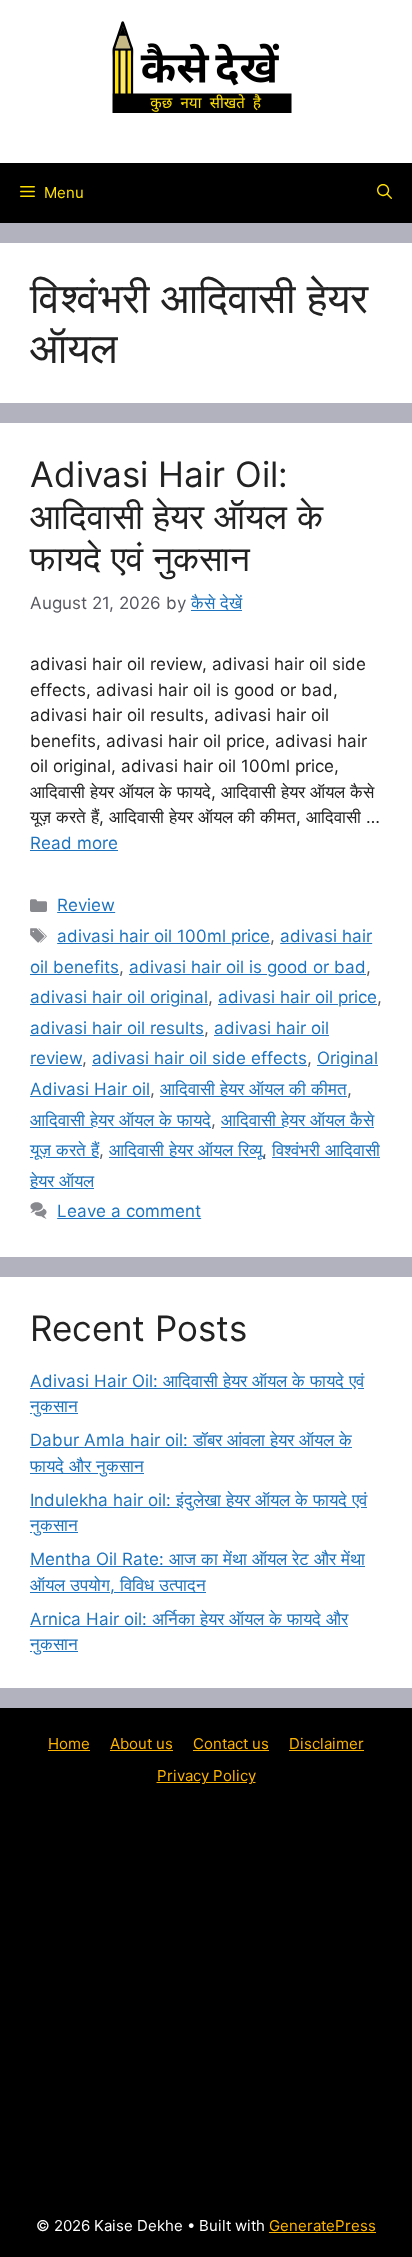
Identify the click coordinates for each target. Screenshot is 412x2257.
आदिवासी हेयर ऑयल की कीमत (253, 1089)
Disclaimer (326, 1743)
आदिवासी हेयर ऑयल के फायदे (120, 1120)
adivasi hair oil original (119, 997)
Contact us (231, 1743)
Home (69, 1743)
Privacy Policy (206, 1775)
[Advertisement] (206, 1999)
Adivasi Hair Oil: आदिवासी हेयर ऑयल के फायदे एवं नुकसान (176, 516)
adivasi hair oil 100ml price (163, 936)
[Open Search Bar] (384, 193)
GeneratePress (322, 2225)
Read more (74, 843)
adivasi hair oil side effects (199, 1058)
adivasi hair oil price (297, 997)
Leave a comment (129, 1211)
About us (141, 1743)
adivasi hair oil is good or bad (247, 967)
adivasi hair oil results (117, 1028)
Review (86, 905)
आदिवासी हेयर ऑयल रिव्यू (185, 1150)
